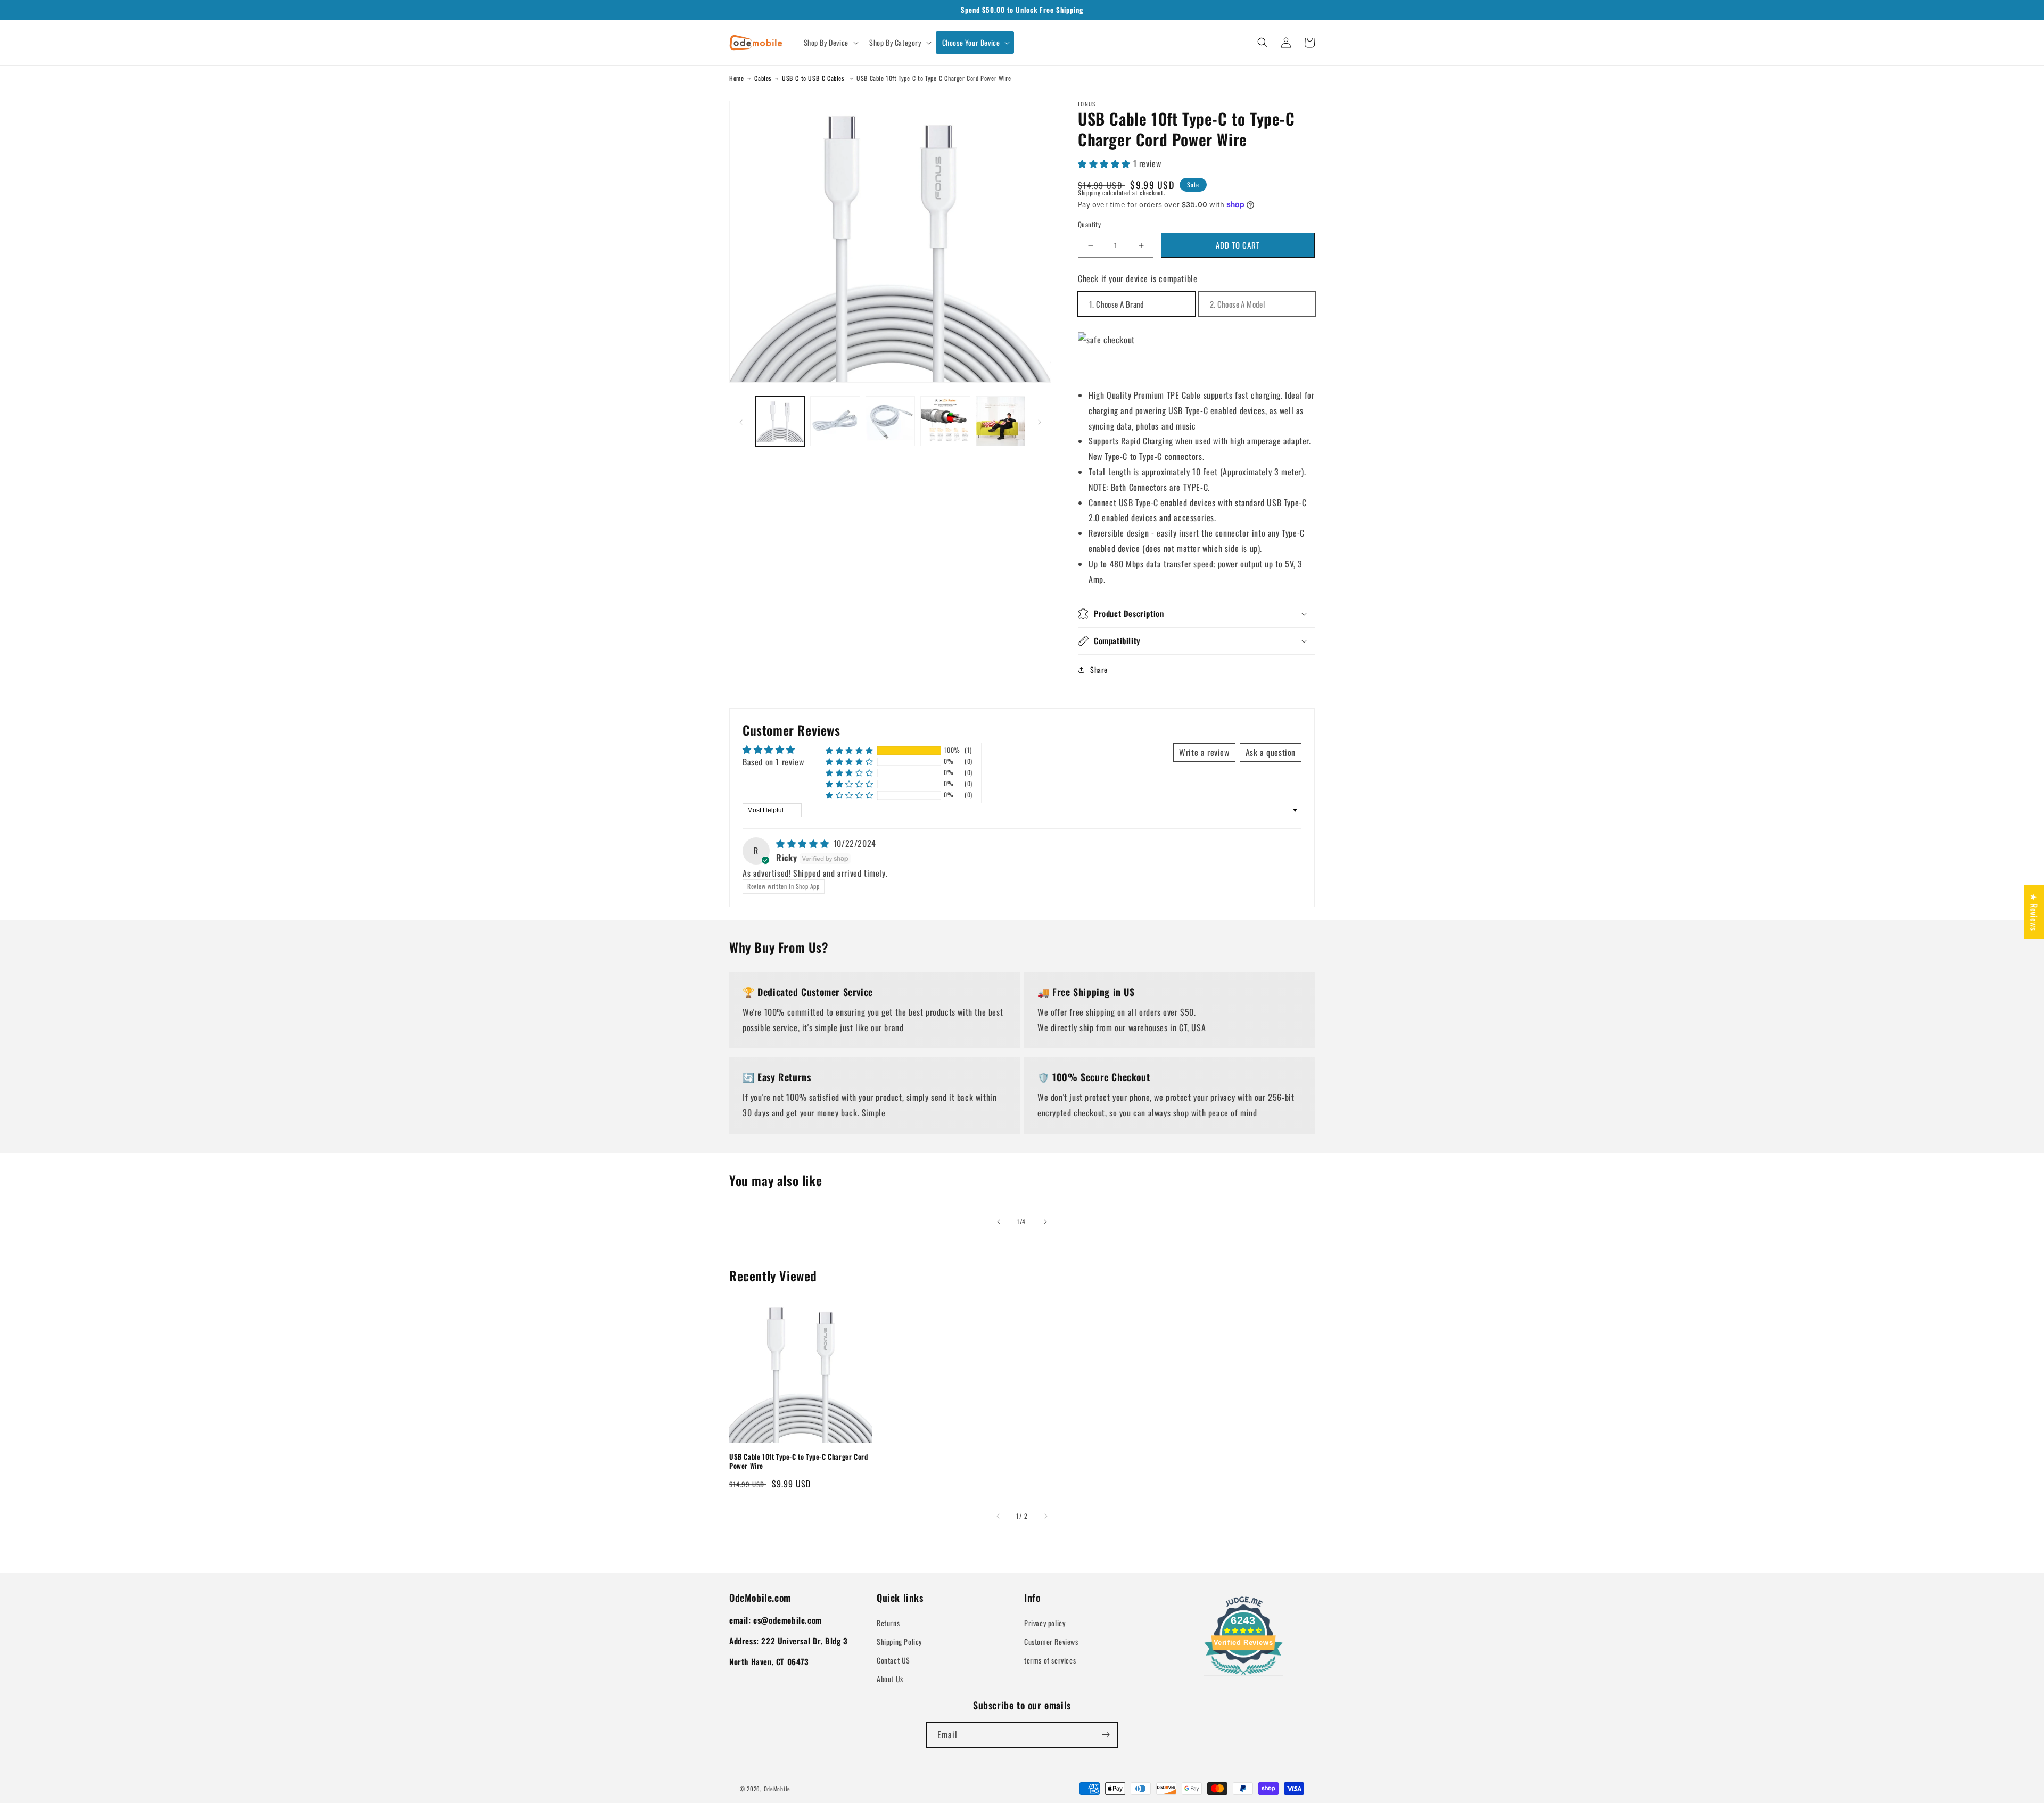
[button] (830, 43)
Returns (888, 1623)
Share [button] (1099, 669)
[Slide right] (1040, 421)
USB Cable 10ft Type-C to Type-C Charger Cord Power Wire (798, 1461)
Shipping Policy (899, 1641)
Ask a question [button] (1271, 752)
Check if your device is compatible (1138, 278)
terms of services (1050, 1660)
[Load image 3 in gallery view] (890, 421)
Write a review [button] (1204, 752)
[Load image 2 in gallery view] (835, 421)
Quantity (1089, 224)
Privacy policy (1045, 1623)
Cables (763, 78)
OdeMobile (777, 1789)
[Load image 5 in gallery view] (1000, 421)
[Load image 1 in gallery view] (780, 421)
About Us (890, 1679)
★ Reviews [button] (2034, 911)
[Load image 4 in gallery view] (945, 421)
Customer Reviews (1051, 1641)
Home (736, 78)
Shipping (1089, 192)
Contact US (893, 1660)
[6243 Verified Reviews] (1243, 1676)
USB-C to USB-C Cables (814, 78)
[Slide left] (741, 421)
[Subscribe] (1106, 1735)
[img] (804, 843)
